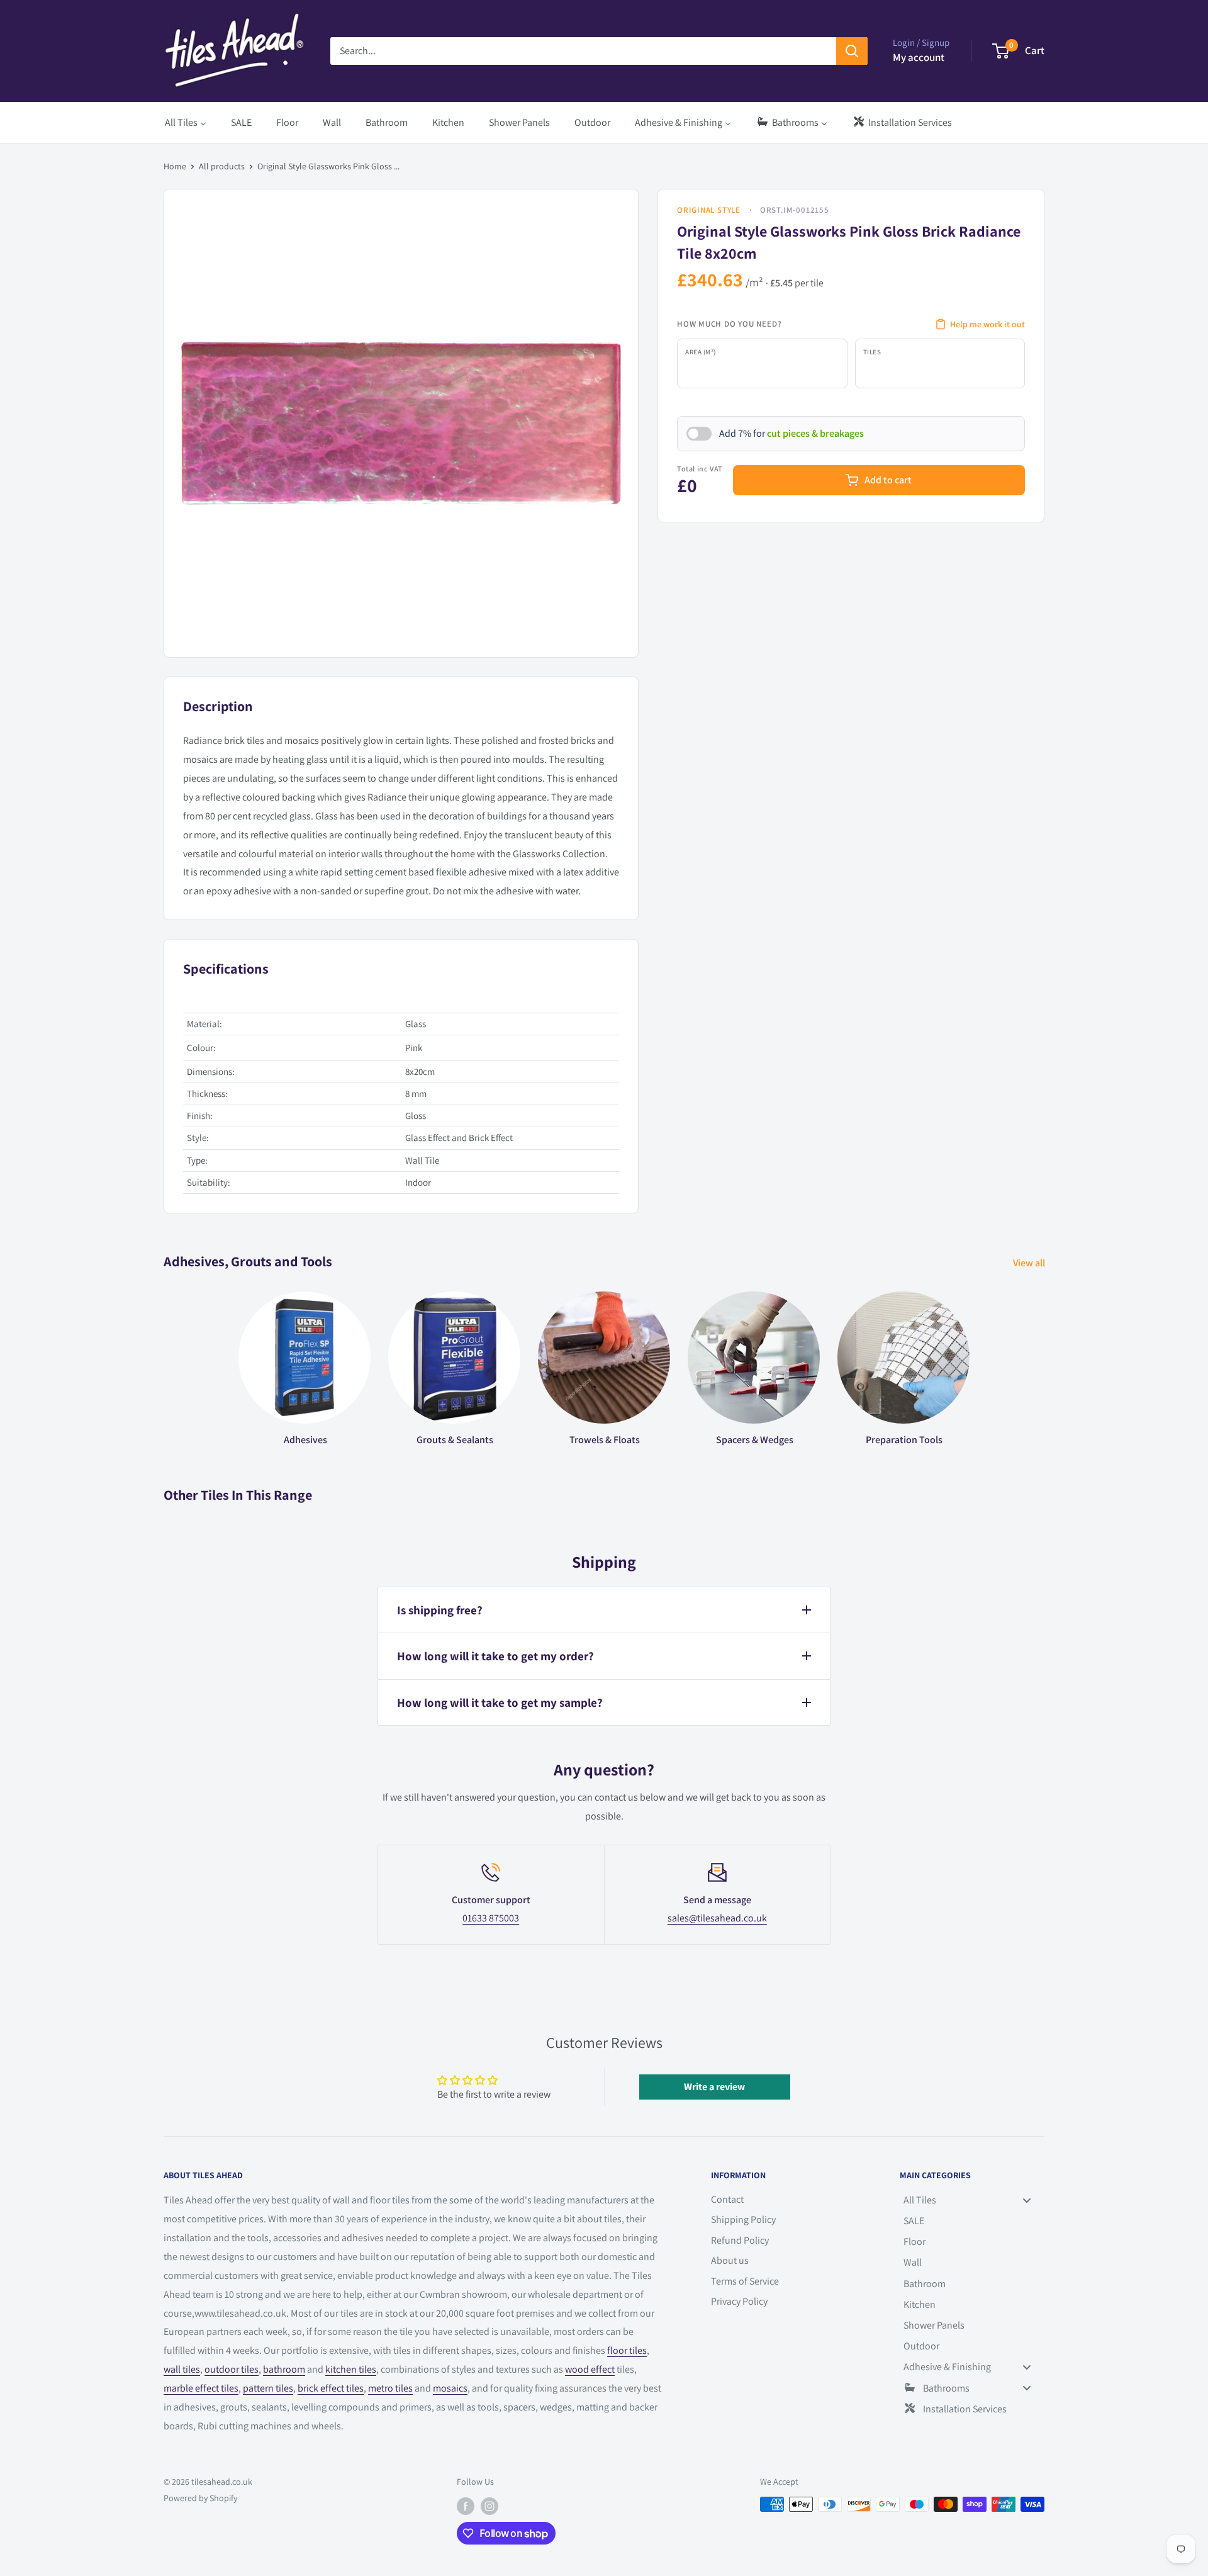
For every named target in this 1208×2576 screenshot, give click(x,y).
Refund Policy (740, 2240)
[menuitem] (186, 122)
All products (222, 166)
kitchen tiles (351, 2369)
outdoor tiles (232, 2369)
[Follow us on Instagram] (489, 2506)
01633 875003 (491, 1918)
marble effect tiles (201, 2388)
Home (175, 166)
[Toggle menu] (1027, 2200)
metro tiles (390, 2388)
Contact (727, 2199)
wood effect (590, 2369)
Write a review (714, 2087)
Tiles (872, 352)
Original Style (709, 210)
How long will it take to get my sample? (500, 1702)
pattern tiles (268, 2388)
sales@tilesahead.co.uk (717, 1918)
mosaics (450, 2388)
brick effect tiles (331, 2388)
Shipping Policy (743, 2219)
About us (730, 2260)
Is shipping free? (440, 1610)
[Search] (852, 51)
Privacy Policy (739, 2301)
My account (919, 57)
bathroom (284, 2369)
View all (1030, 1263)
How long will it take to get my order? (495, 1656)
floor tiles (627, 2350)
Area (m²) (701, 352)
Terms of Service (745, 2281)
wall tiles (182, 2369)
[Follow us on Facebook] (466, 2506)
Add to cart (888, 480)
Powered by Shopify (200, 2498)
